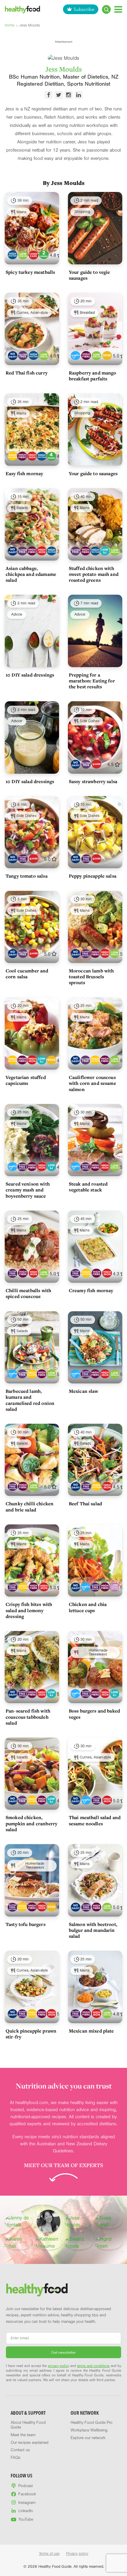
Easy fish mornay (24, 473)
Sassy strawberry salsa (93, 781)
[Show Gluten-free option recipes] (23, 859)
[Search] (106, 9)
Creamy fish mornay (91, 1290)
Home (10, 25)
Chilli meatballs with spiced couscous (28, 1293)
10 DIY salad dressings (30, 675)
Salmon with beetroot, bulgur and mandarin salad (93, 1930)
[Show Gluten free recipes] (23, 355)
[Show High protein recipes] (13, 255)
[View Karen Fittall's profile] (19, 2243)
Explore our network (88, 2438)
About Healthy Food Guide (28, 2425)
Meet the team (23, 2435)
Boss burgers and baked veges (94, 1714)
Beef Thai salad (85, 1504)
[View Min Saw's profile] (48, 2222)
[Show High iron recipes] (32, 456)
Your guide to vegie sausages (89, 275)
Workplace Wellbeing (89, 2430)
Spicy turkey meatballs (30, 272)
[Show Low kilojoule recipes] (105, 551)
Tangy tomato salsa (27, 876)
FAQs (16, 2458)
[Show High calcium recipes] (12, 456)
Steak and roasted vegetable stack (88, 1187)
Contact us (20, 2450)
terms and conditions (93, 2366)
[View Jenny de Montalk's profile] (19, 2222)
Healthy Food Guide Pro (92, 2423)
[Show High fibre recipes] (86, 355)
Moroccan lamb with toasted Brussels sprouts (91, 977)
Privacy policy (77, 2554)
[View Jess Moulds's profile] (79, 2222)
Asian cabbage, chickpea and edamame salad (31, 574)
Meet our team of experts (63, 2165)
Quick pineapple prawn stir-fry (31, 2034)
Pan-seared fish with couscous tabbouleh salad (28, 1717)
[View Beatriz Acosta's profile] (79, 2243)
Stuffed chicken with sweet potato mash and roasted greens (94, 574)
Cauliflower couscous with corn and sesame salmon (92, 1083)
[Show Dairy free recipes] (13, 355)
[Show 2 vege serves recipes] (44, 255)
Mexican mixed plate (91, 2031)
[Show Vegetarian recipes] (107, 355)
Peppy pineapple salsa (93, 876)
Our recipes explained (30, 2443)
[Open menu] (118, 9)
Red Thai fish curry (27, 373)
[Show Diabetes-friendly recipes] (75, 355)
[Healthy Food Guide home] (37, 2290)
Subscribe (84, 9)
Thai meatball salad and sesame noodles (95, 1820)
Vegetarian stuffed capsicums (26, 1080)
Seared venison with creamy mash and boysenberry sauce (28, 1190)
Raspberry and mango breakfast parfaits (93, 376)
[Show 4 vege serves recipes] (51, 456)
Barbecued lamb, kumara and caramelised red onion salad (30, 1400)
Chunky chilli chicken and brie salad (30, 1506)
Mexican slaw (84, 1391)
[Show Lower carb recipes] (34, 255)
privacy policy (58, 2366)
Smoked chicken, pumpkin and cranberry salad (31, 1823)
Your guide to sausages (93, 473)
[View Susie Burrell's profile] (109, 2222)
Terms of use (49, 2554)
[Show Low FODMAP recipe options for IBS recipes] (114, 1587)
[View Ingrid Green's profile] (109, 2243)
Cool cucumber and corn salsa (27, 974)
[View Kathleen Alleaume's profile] (49, 2243)
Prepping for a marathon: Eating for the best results (92, 681)
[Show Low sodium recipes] (23, 255)
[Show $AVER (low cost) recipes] (96, 764)
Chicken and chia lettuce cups (88, 1607)
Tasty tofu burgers (26, 1924)
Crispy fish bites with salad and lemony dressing (29, 1610)
